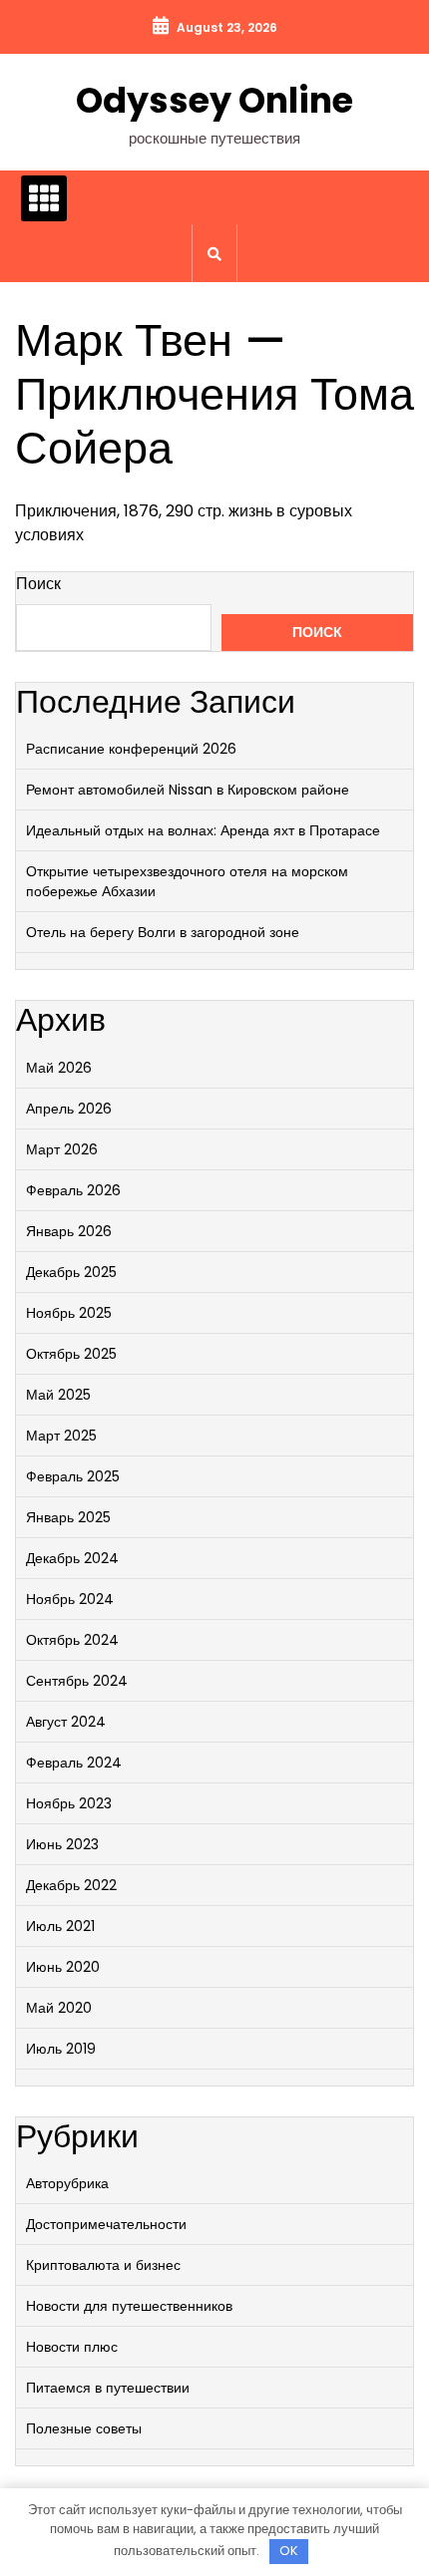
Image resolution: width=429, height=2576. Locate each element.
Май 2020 (59, 2008)
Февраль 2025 (73, 1476)
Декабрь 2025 (71, 1272)
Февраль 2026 (73, 1190)
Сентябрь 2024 (77, 1681)
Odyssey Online (214, 100)
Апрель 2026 (69, 1109)
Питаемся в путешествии (108, 2388)
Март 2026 (62, 1149)
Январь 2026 (69, 1231)
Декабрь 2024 (72, 1558)
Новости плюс (72, 2347)
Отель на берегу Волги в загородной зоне (163, 932)
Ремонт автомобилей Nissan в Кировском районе (188, 790)
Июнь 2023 (62, 1844)
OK (289, 2551)
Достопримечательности (106, 2224)
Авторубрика (67, 2183)
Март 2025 (61, 1436)
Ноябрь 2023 (69, 1803)
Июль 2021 (60, 1926)
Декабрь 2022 (71, 1885)
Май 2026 (59, 1068)
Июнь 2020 (63, 1967)
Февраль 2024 (74, 1763)
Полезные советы (84, 2428)
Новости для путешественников (129, 2306)
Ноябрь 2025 (69, 1313)
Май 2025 (58, 1395)
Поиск (38, 584)
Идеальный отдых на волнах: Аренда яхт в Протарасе (203, 830)
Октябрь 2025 (71, 1354)
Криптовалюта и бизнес (103, 2265)
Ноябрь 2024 (70, 1599)
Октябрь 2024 (72, 1640)
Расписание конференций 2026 (131, 749)
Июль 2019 (61, 2049)
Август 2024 (66, 1722)
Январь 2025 (68, 1517)
